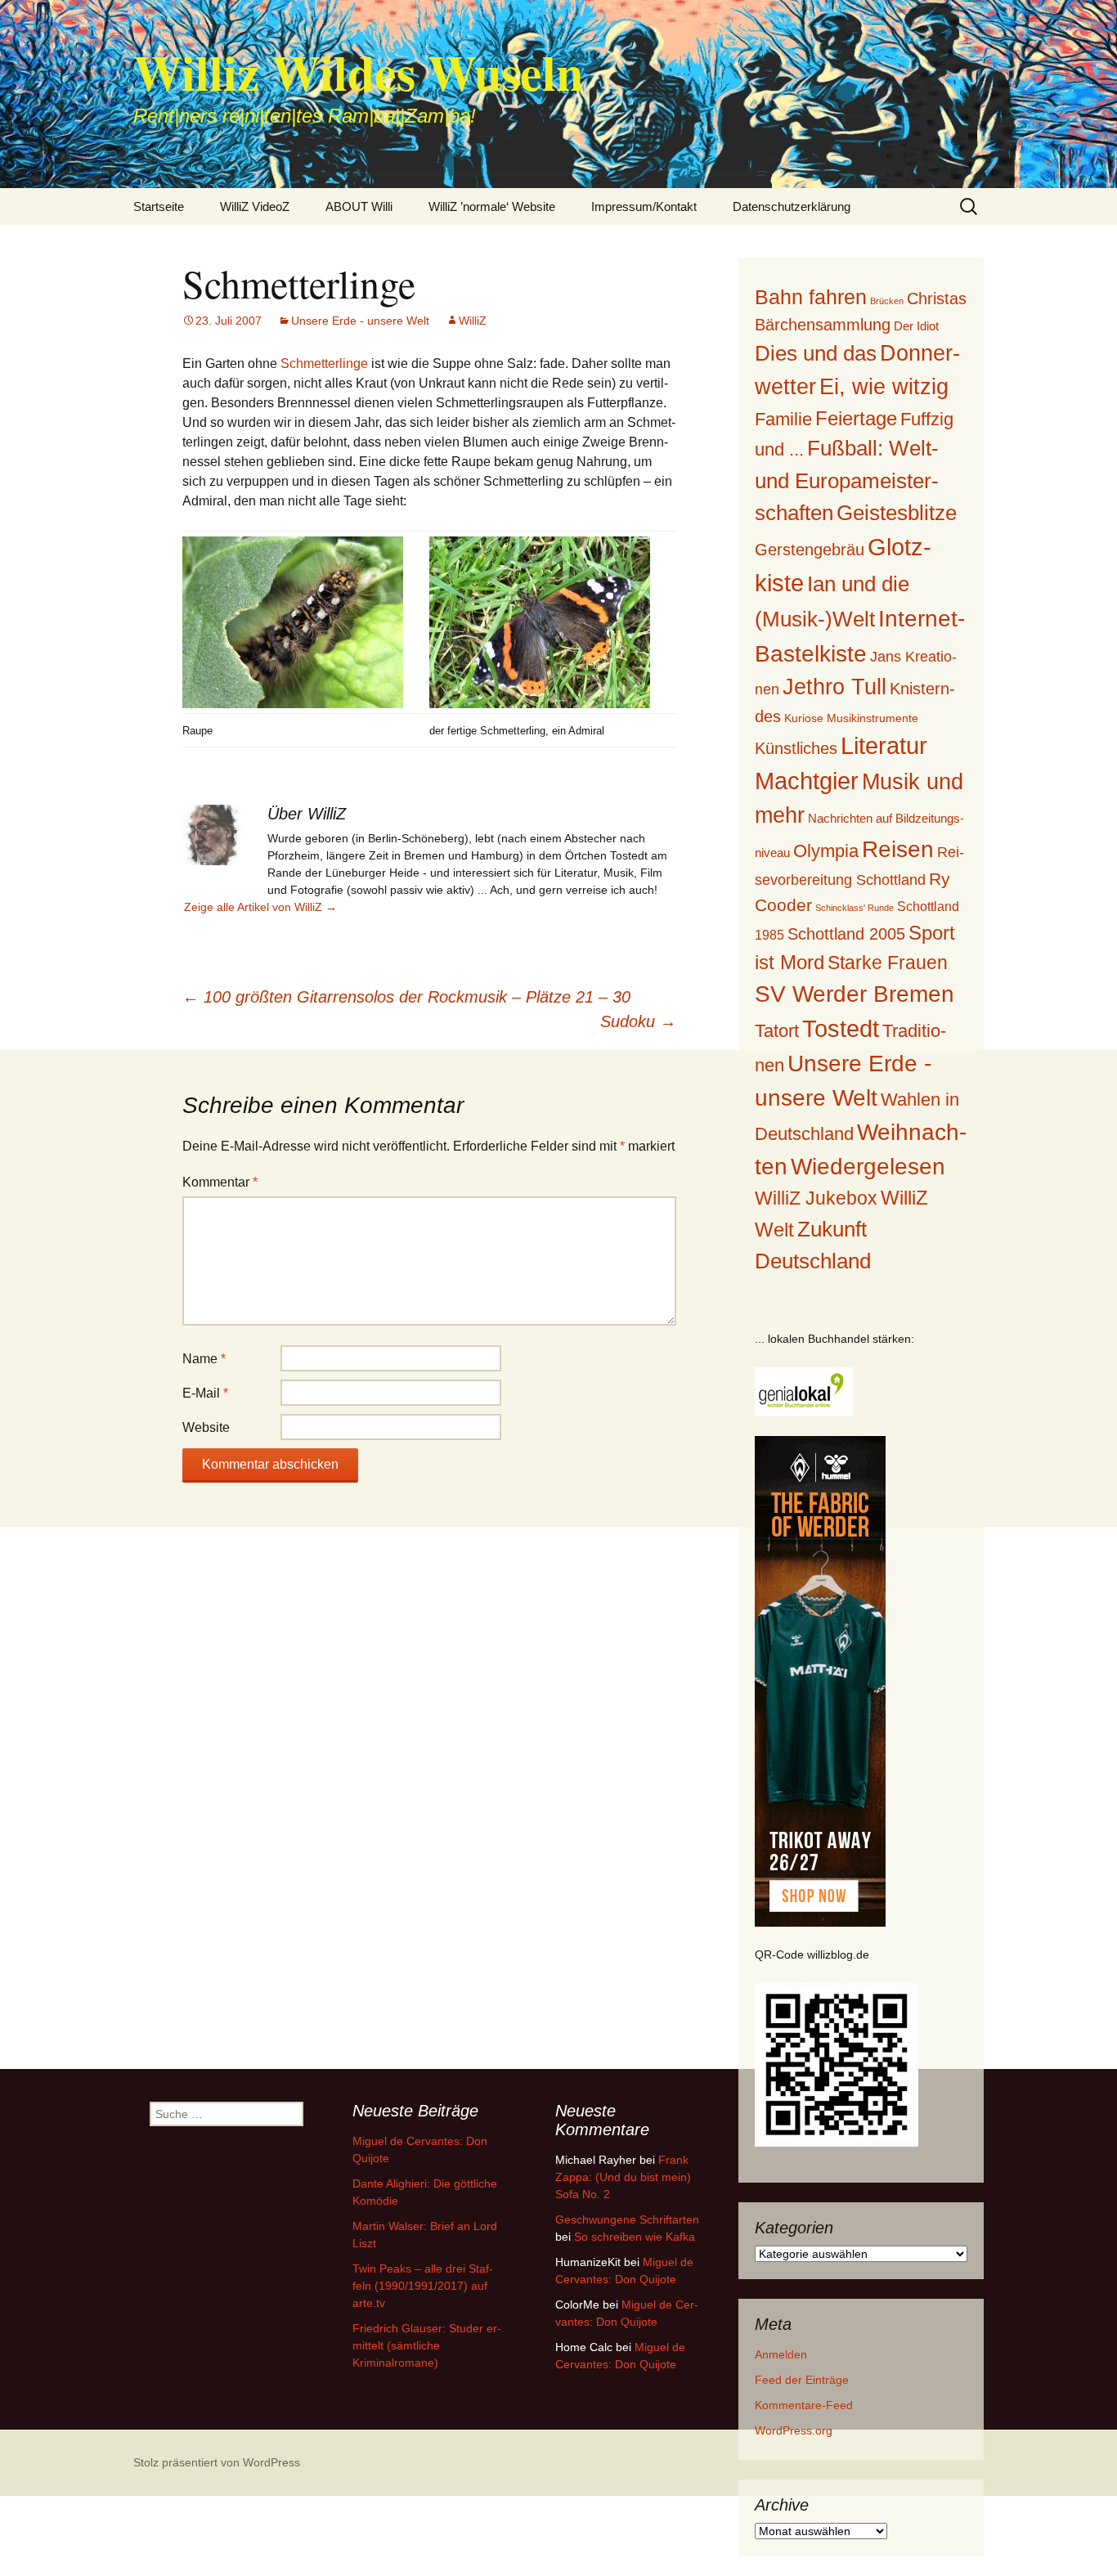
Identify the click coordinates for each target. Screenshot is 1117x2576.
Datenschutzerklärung (792, 206)
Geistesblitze (897, 513)
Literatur (884, 746)
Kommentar (220, 1182)
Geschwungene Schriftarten (627, 2219)
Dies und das (816, 353)
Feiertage (856, 418)
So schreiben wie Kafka (635, 2237)
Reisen (898, 849)
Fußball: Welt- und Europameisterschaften (847, 480)
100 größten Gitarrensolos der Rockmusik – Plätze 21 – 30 (406, 997)
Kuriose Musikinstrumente (851, 718)
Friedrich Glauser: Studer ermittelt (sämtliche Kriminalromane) (427, 2345)
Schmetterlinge (324, 364)
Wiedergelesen (868, 1167)
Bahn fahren (811, 297)
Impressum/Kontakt (644, 206)
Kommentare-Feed (804, 2405)
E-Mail (205, 1393)
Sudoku (638, 1021)
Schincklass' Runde (855, 908)
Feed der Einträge (802, 2380)
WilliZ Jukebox (816, 1198)
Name (204, 1359)
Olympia (826, 851)
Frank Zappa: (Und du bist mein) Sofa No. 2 (623, 2177)
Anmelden (781, 2354)
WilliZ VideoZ (255, 206)
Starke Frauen (888, 963)
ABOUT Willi (359, 206)
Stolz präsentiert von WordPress (217, 2462)
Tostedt (841, 1029)
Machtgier (807, 781)
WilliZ (473, 321)
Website (206, 1427)
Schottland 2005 (846, 934)
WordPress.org (794, 2430)
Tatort (777, 1031)
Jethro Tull (834, 687)
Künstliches (796, 748)
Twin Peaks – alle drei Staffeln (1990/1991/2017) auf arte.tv (423, 2286)
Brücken (887, 301)
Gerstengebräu (810, 550)
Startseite (159, 206)
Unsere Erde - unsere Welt (360, 321)
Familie (783, 419)
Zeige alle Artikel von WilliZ (260, 907)
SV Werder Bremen (855, 994)
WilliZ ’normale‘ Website (492, 206)
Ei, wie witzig (884, 387)
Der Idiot (916, 326)
